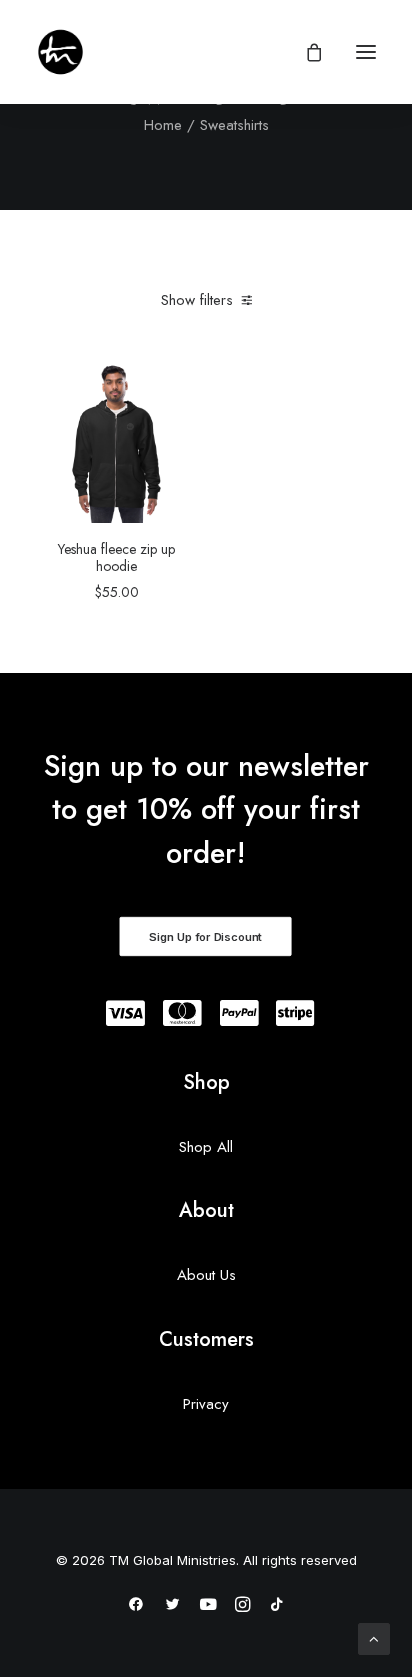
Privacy (206, 1404)
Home (163, 125)
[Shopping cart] (305, 52)
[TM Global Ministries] (60, 52)
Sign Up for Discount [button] (205, 937)
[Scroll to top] (374, 1637)
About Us (206, 1275)
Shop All (206, 1147)
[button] (366, 52)
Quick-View (173, 385)
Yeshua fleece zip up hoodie (116, 557)
